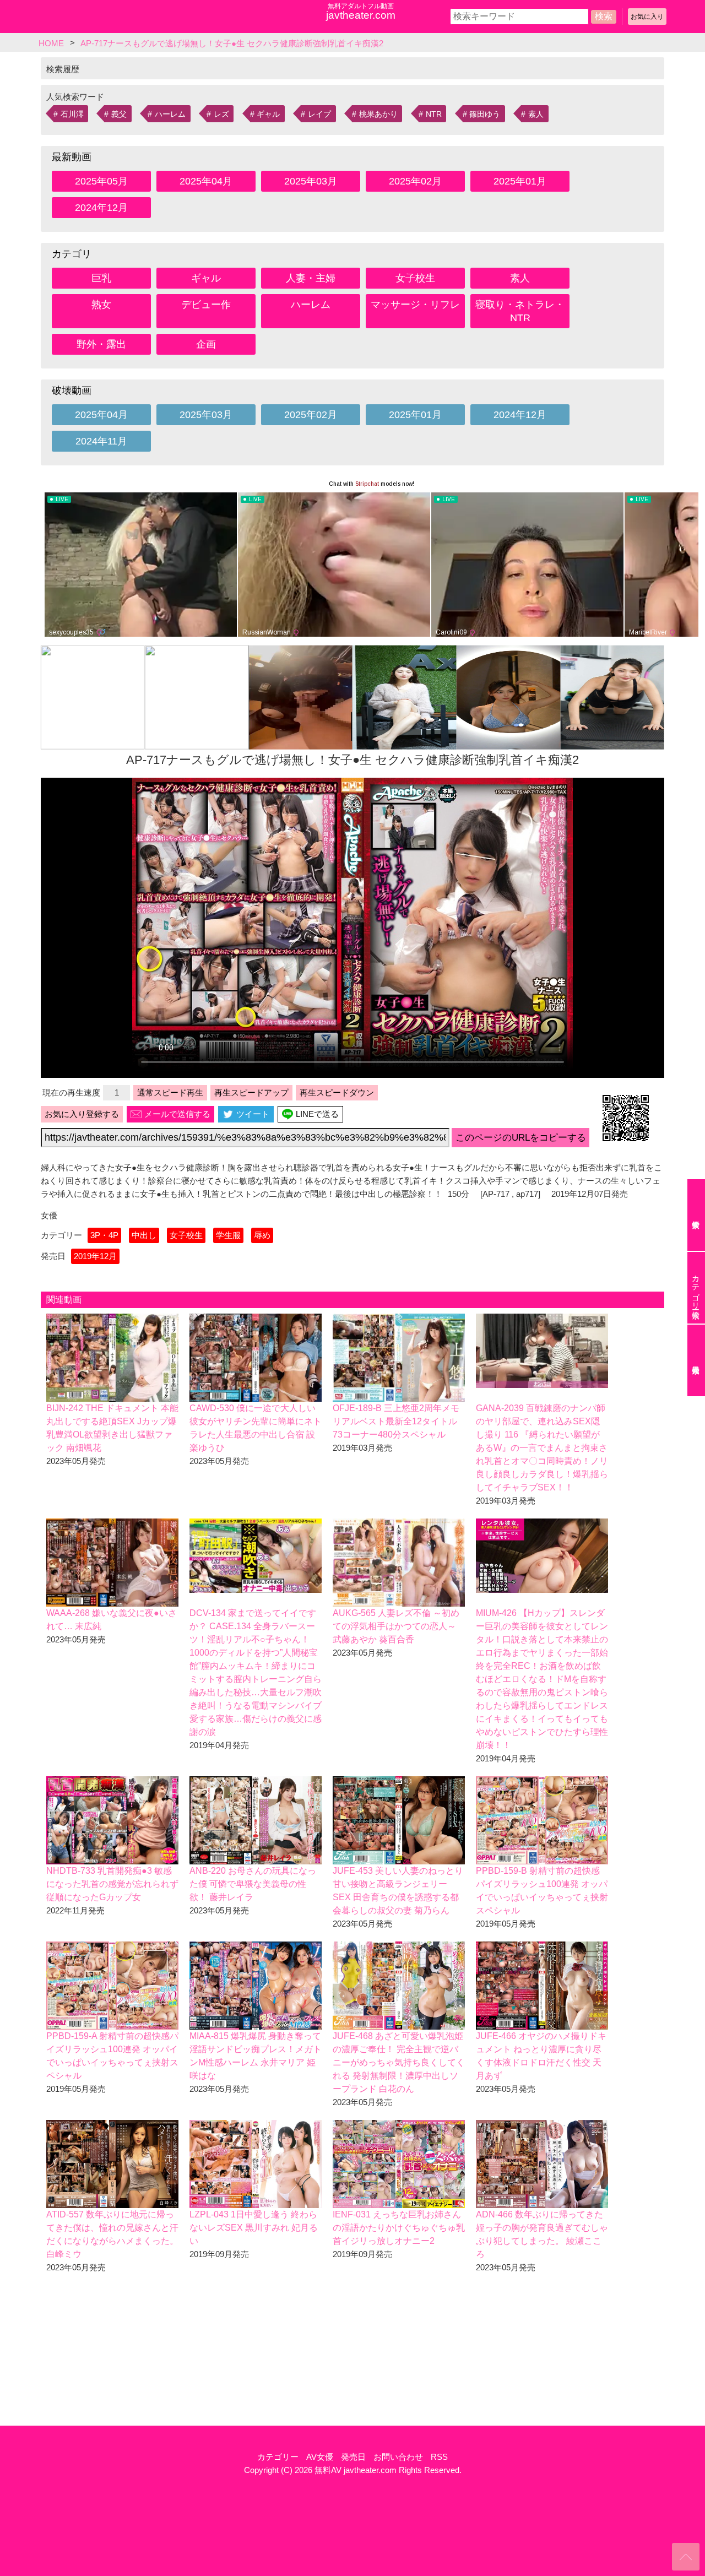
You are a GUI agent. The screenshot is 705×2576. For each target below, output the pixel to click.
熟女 (101, 305)
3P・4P (104, 1235)
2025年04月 (206, 181)
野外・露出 (101, 344)
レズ (221, 114)
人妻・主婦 (311, 278)
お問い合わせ (398, 2457)
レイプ (319, 114)
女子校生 (415, 278)
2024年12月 (101, 208)
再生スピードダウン (337, 1092)
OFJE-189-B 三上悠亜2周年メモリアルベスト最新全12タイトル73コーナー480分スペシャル (396, 1421)
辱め (262, 1235)
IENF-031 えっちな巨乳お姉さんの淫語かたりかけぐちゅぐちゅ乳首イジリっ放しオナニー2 (399, 2228)
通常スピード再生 (170, 1092)
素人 (536, 114)
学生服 (228, 1235)
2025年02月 (415, 181)
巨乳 (101, 278)
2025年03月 (311, 181)
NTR (434, 114)
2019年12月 (95, 1256)
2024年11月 (101, 441)
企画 (206, 344)
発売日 (353, 2457)
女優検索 (696, 1215)
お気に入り (647, 17)
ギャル (268, 114)
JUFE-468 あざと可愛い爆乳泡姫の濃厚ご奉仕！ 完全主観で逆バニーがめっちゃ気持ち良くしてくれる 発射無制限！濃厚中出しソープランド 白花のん (399, 2062)
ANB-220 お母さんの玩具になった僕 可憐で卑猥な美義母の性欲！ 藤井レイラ (253, 1884)
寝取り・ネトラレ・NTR (520, 311)
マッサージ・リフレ (415, 305)
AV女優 (320, 2457)
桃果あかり (378, 114)
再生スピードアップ (251, 1092)
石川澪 (72, 114)
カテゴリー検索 (696, 1288)
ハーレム (170, 114)
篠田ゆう (485, 114)
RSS (439, 2457)
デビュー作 (206, 305)
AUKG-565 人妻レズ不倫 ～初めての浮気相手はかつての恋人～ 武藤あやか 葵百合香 (396, 1626)
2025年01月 (520, 181)
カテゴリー (278, 2457)
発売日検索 (696, 1360)
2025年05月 (101, 181)
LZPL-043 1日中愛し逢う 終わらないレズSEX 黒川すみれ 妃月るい (254, 2228)
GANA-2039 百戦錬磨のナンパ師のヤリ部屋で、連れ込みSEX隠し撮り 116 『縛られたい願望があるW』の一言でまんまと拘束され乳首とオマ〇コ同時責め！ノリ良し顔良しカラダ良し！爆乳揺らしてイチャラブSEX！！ (542, 1448)
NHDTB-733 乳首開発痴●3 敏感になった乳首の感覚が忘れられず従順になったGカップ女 (112, 1884)
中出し (144, 1235)
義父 (119, 114)
